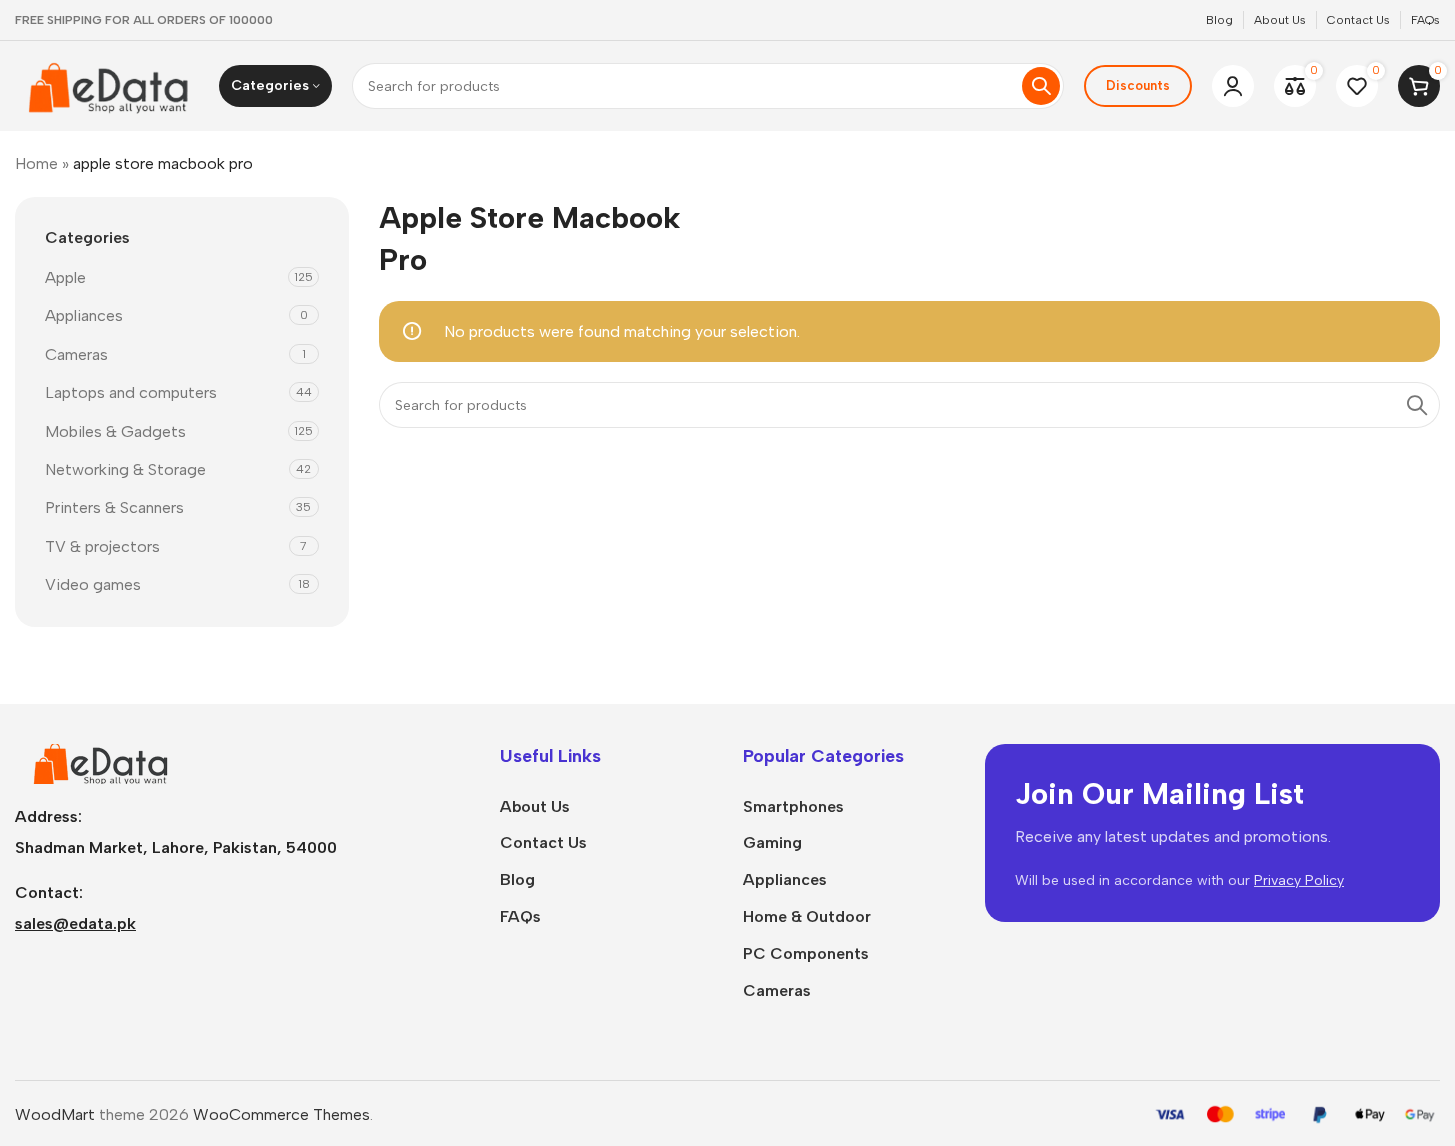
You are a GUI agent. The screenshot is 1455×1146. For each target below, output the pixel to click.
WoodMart (55, 1114)
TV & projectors (102, 546)
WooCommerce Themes (281, 1114)
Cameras (76, 354)
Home (36, 163)
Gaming (772, 842)
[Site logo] (107, 84)
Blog (517, 879)
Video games (93, 584)
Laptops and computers (131, 392)
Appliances (84, 315)
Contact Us (543, 842)
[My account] (1233, 86)
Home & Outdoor (807, 916)
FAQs (520, 916)
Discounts (1138, 85)
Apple (65, 277)
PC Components (806, 953)
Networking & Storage (125, 469)
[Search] (1041, 86)
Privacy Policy (1299, 880)
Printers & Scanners (114, 507)
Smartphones (793, 806)
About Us (535, 806)
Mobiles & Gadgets (115, 431)
